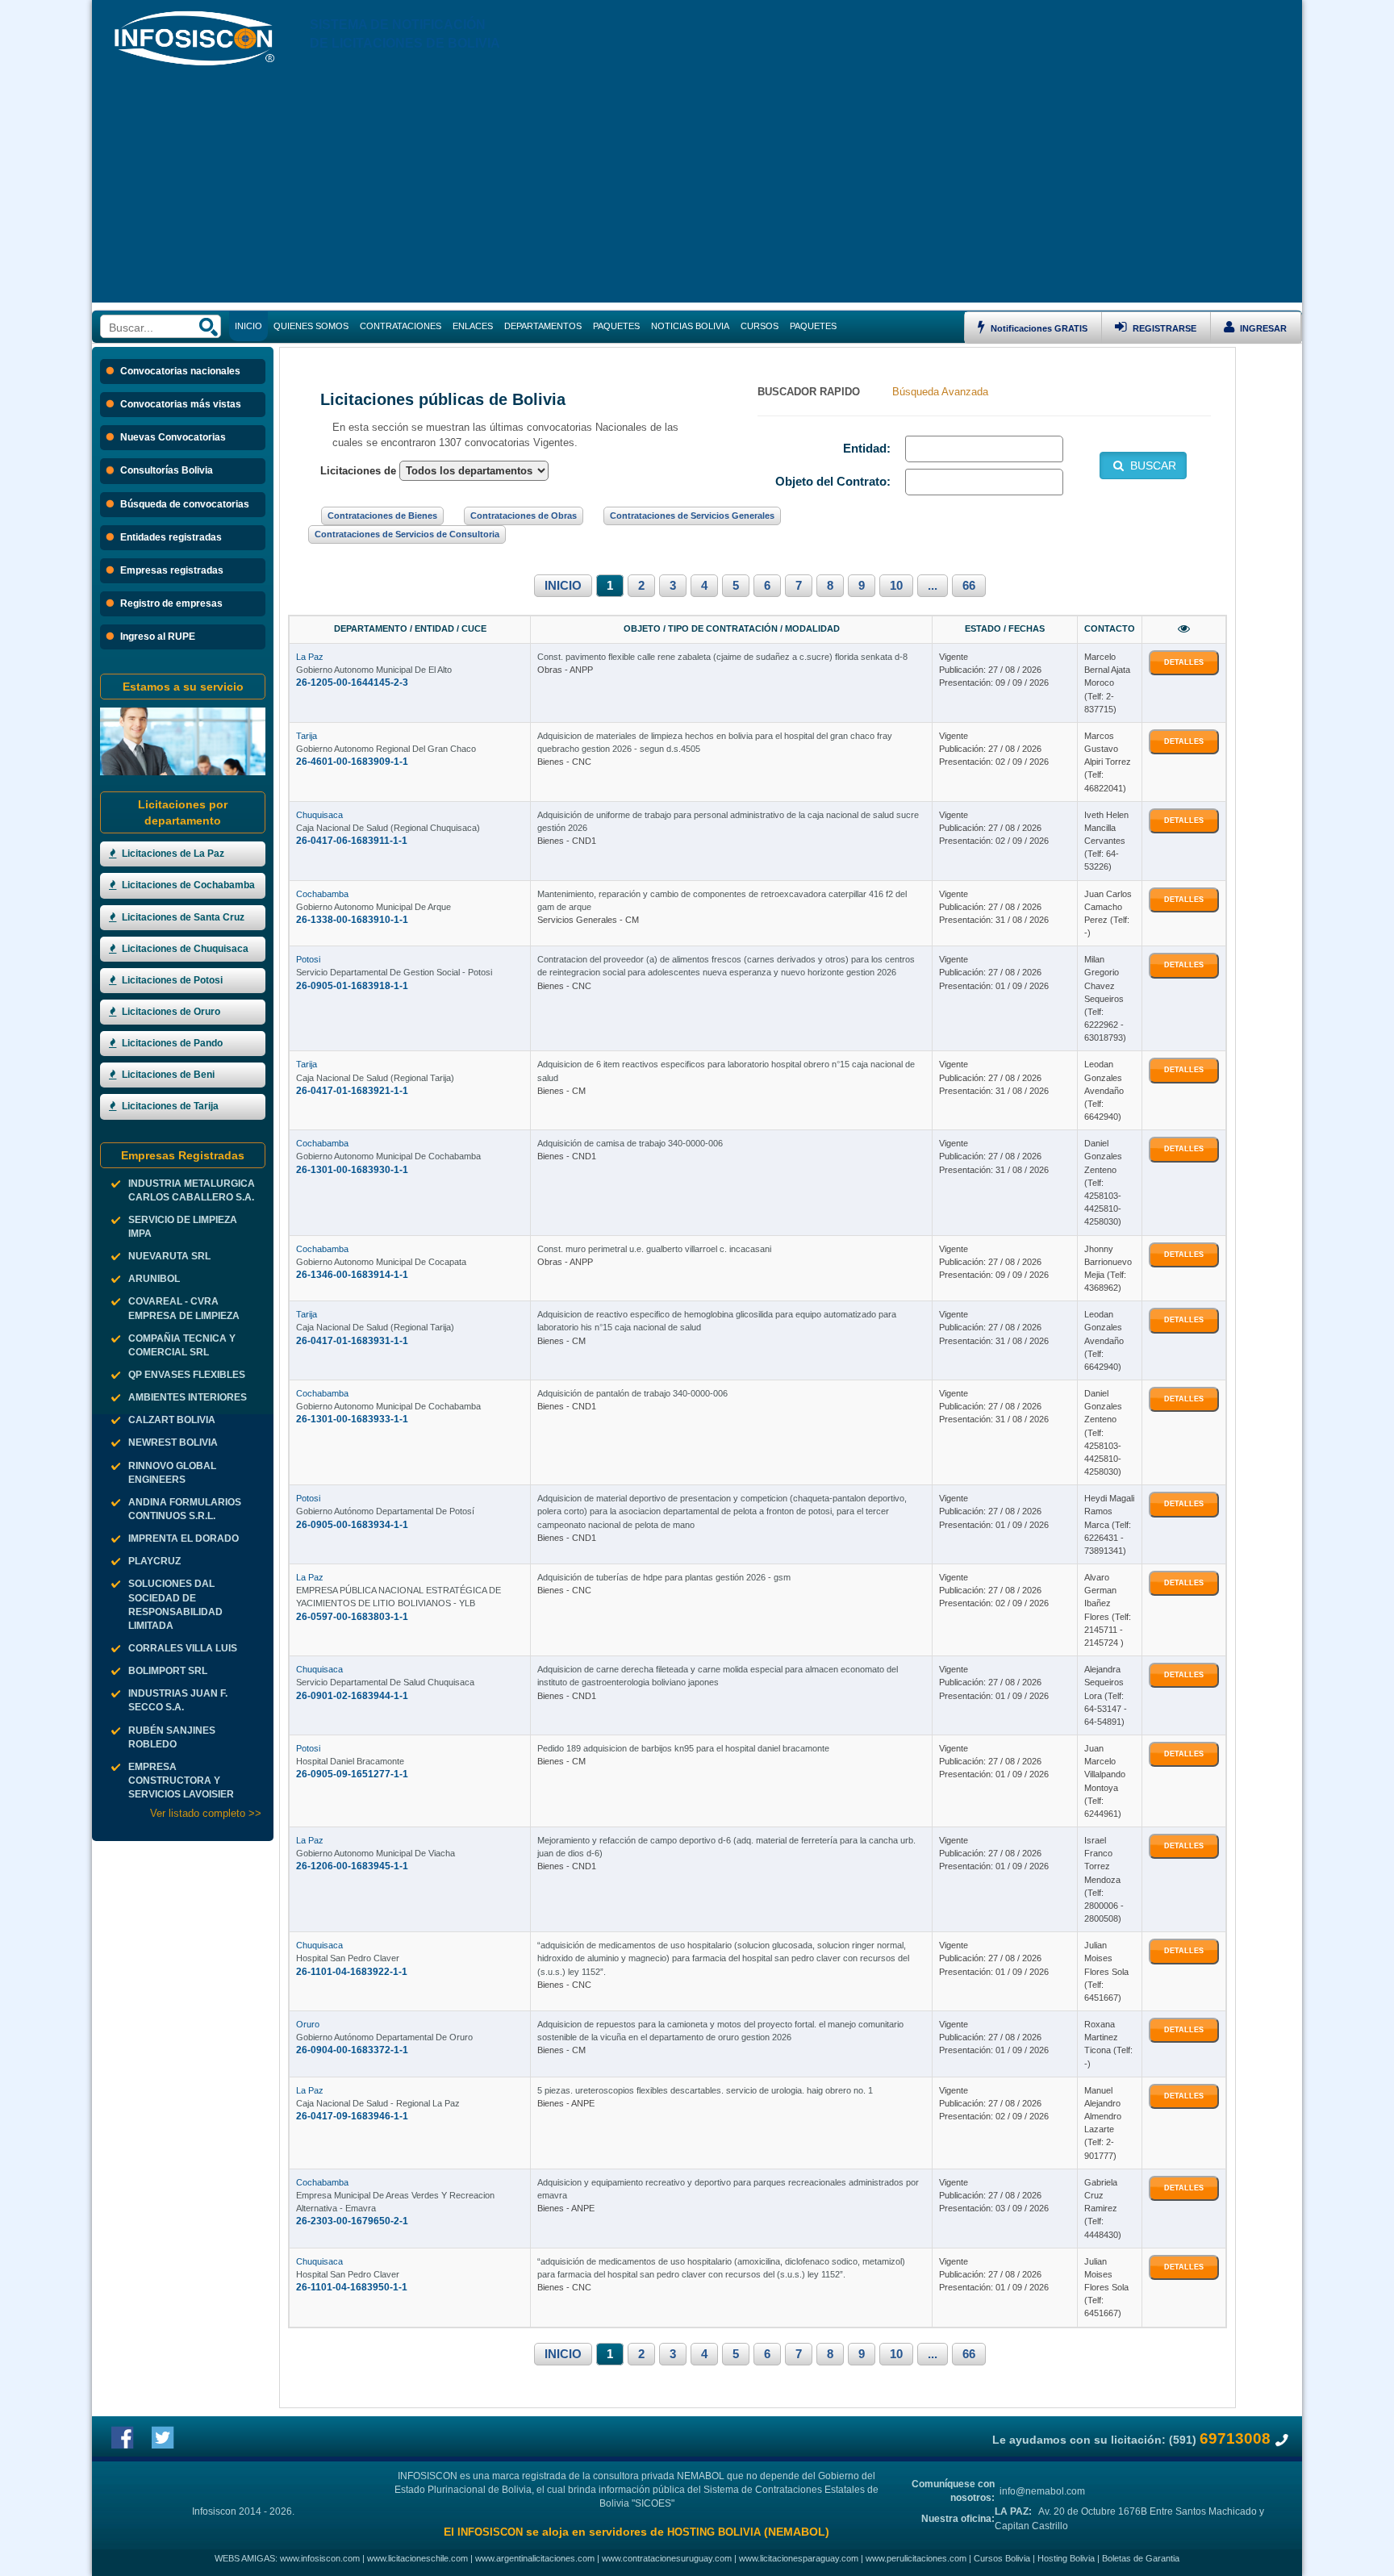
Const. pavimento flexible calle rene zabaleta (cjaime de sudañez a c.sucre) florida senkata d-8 (722, 657)
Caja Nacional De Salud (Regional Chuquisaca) (388, 828)
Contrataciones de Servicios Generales (692, 516)
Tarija (307, 736)
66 (969, 586)
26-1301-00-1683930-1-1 (352, 1170)
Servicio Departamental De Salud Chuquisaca (385, 1682)
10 (896, 586)
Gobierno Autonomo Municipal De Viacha (376, 1853)
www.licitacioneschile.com (417, 2558)
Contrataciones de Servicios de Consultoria (407, 534)
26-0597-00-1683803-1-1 (352, 1617)
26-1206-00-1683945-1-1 (352, 1866)
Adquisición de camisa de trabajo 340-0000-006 (630, 1143)
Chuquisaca (319, 815)
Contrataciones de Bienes (382, 516)
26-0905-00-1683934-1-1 (352, 1525)
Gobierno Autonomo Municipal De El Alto (374, 670)
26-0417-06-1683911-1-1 (352, 841)
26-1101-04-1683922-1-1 (352, 1972)
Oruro (308, 2024)
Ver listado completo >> (206, 1813)
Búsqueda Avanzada (940, 392)
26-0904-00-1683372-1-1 (352, 2050)
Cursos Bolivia (1002, 2558)
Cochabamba (322, 894)
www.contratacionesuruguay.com (667, 2558)
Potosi (308, 959)
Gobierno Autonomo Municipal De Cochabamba (388, 1156)
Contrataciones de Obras (524, 516)
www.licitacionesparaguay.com (799, 2558)
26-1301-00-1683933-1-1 (352, 1419)
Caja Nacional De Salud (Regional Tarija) (375, 1078)
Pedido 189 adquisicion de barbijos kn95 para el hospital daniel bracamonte (683, 1748)
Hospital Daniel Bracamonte (350, 1761)
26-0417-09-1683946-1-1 (352, 2116)
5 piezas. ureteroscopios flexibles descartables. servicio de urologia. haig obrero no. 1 (705, 2090)
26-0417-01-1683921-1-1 (352, 1091)
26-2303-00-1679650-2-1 (352, 2221)
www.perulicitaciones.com (916, 2558)
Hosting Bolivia (1066, 2558)
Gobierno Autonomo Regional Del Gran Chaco (386, 749)
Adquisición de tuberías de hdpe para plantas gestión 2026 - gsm (664, 1577)
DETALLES (1184, 662)
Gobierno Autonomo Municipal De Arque (374, 907)
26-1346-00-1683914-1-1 (352, 1275)
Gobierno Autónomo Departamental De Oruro (384, 2037)
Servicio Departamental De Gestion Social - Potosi (394, 972)
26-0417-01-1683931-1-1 (352, 1341)
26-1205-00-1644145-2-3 (352, 683)
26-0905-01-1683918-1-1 (352, 986)
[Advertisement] (697, 190)
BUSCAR (1152, 466)
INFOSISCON (490, 2532)
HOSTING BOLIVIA (714, 2532)
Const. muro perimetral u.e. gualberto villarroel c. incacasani (654, 1249)
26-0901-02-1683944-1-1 (352, 1696)
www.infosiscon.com (320, 2558)
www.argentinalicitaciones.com (535, 2558)
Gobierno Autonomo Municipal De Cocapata (381, 1262)
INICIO (563, 586)
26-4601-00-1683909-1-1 (352, 762)
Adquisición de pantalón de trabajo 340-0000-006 (632, 1393)
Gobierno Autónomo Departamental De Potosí (385, 1511)
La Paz (310, 657)
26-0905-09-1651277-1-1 (352, 1774)
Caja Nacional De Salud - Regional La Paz (378, 2103)
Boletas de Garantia (1141, 2558)
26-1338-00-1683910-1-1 (352, 920)
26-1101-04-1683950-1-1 (352, 2287)
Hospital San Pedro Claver (348, 1958)
